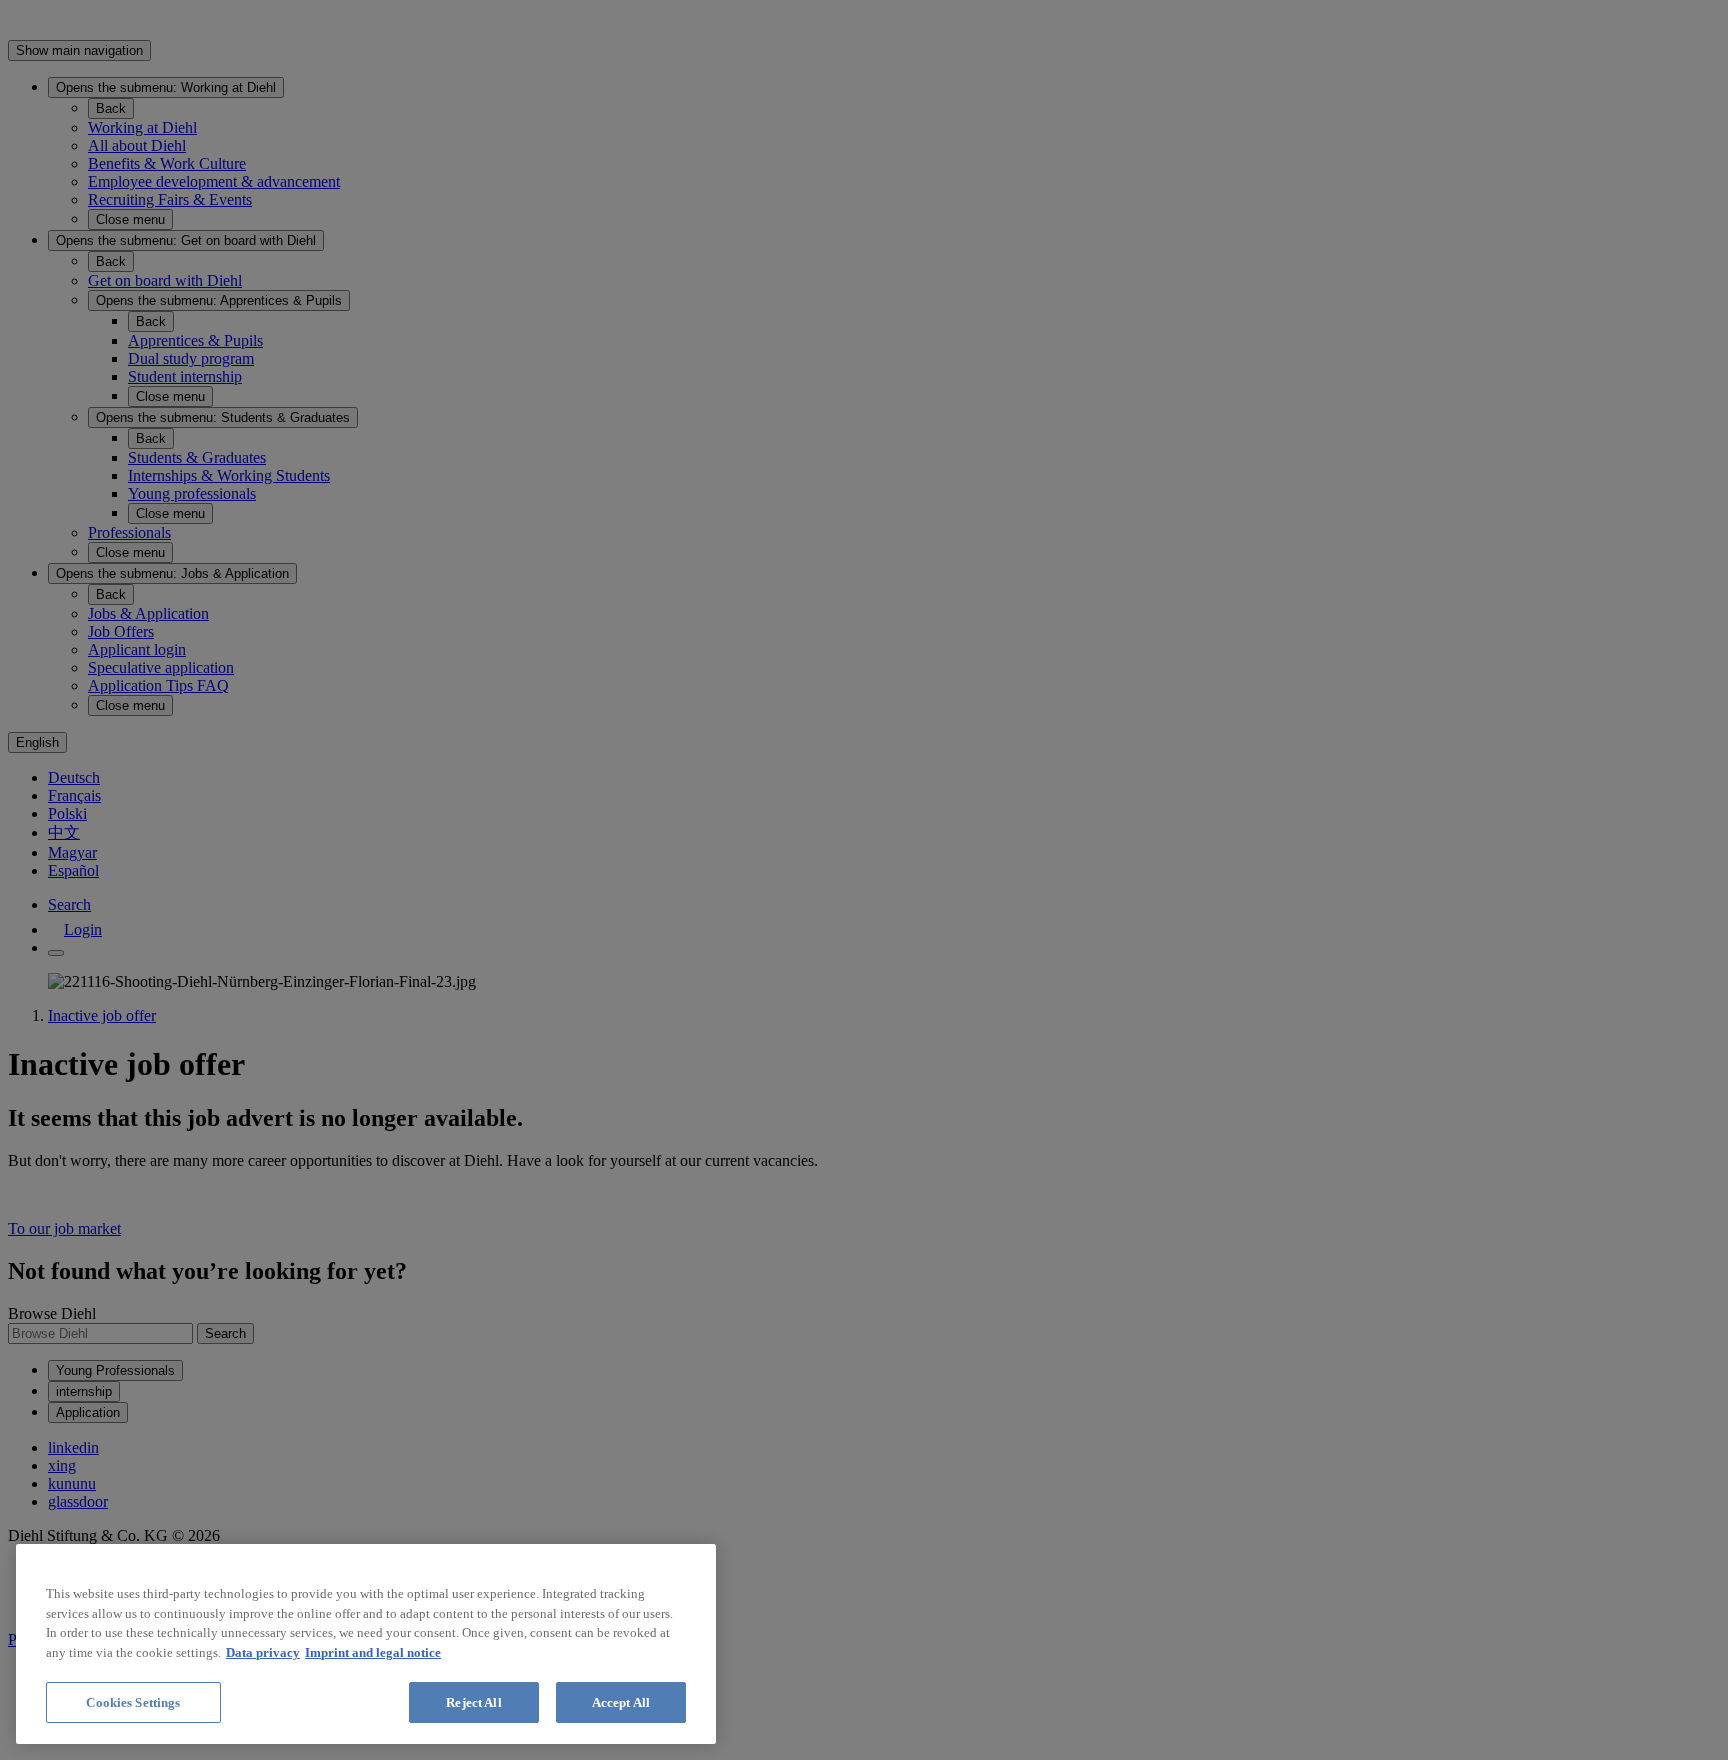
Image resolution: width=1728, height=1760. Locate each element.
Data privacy (263, 1652)
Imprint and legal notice (373, 1652)
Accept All (621, 1702)
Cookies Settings (133, 1702)
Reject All (473, 1702)
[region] (366, 1644)
